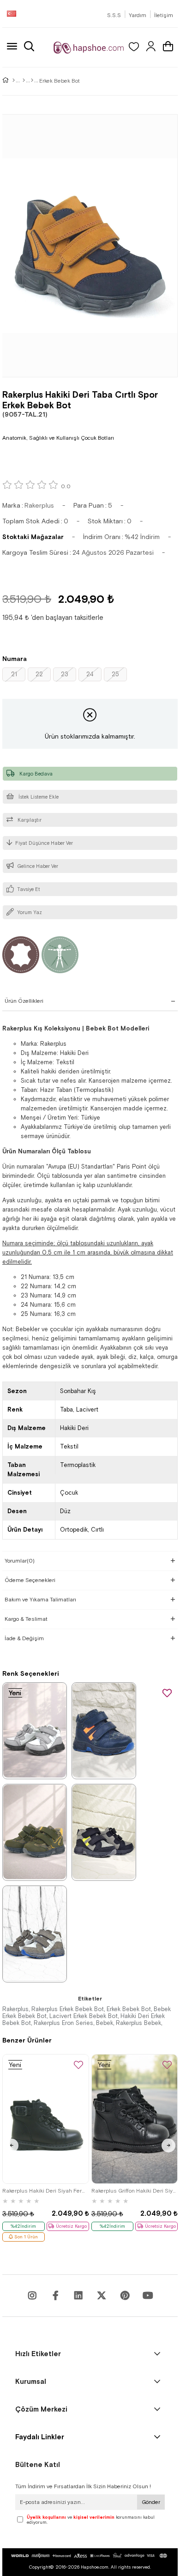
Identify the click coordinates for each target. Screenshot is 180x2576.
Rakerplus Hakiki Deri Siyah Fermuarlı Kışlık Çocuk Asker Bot (46, 2191)
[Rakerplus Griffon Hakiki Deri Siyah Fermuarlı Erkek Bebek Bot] (135, 2119)
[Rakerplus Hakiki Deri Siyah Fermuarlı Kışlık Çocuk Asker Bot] (46, 2119)
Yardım (138, 15)
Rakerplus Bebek (138, 2023)
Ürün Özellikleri (24, 1001)
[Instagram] (32, 2296)
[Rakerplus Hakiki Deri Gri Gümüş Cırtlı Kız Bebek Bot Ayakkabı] (35, 1934)
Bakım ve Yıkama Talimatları (40, 1600)
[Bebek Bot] (32, 81)
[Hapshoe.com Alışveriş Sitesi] (89, 47)
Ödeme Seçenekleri (30, 1580)
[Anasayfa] (14, 81)
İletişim (164, 15)
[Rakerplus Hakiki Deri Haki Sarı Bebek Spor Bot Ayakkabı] (35, 1832)
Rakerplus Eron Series (63, 2023)
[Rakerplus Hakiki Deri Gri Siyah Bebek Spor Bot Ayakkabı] (104, 1832)
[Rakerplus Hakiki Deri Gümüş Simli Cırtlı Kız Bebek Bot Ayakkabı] (35, 1730)
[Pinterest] (125, 2296)
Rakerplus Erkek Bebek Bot (68, 2009)
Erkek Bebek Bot (129, 2009)
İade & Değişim (24, 1638)
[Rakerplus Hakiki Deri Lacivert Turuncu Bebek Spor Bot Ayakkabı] (104, 1730)
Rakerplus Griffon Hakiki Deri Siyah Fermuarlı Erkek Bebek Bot (135, 2191)
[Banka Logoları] (90, 2556)
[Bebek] (24, 81)
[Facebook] (55, 2296)
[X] (102, 2296)
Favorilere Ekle (78, 2065)
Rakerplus (15, 2009)
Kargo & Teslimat (26, 1619)
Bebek (105, 2023)
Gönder (151, 2502)
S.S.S (114, 15)
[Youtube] (78, 2296)
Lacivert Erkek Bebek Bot (84, 2016)
